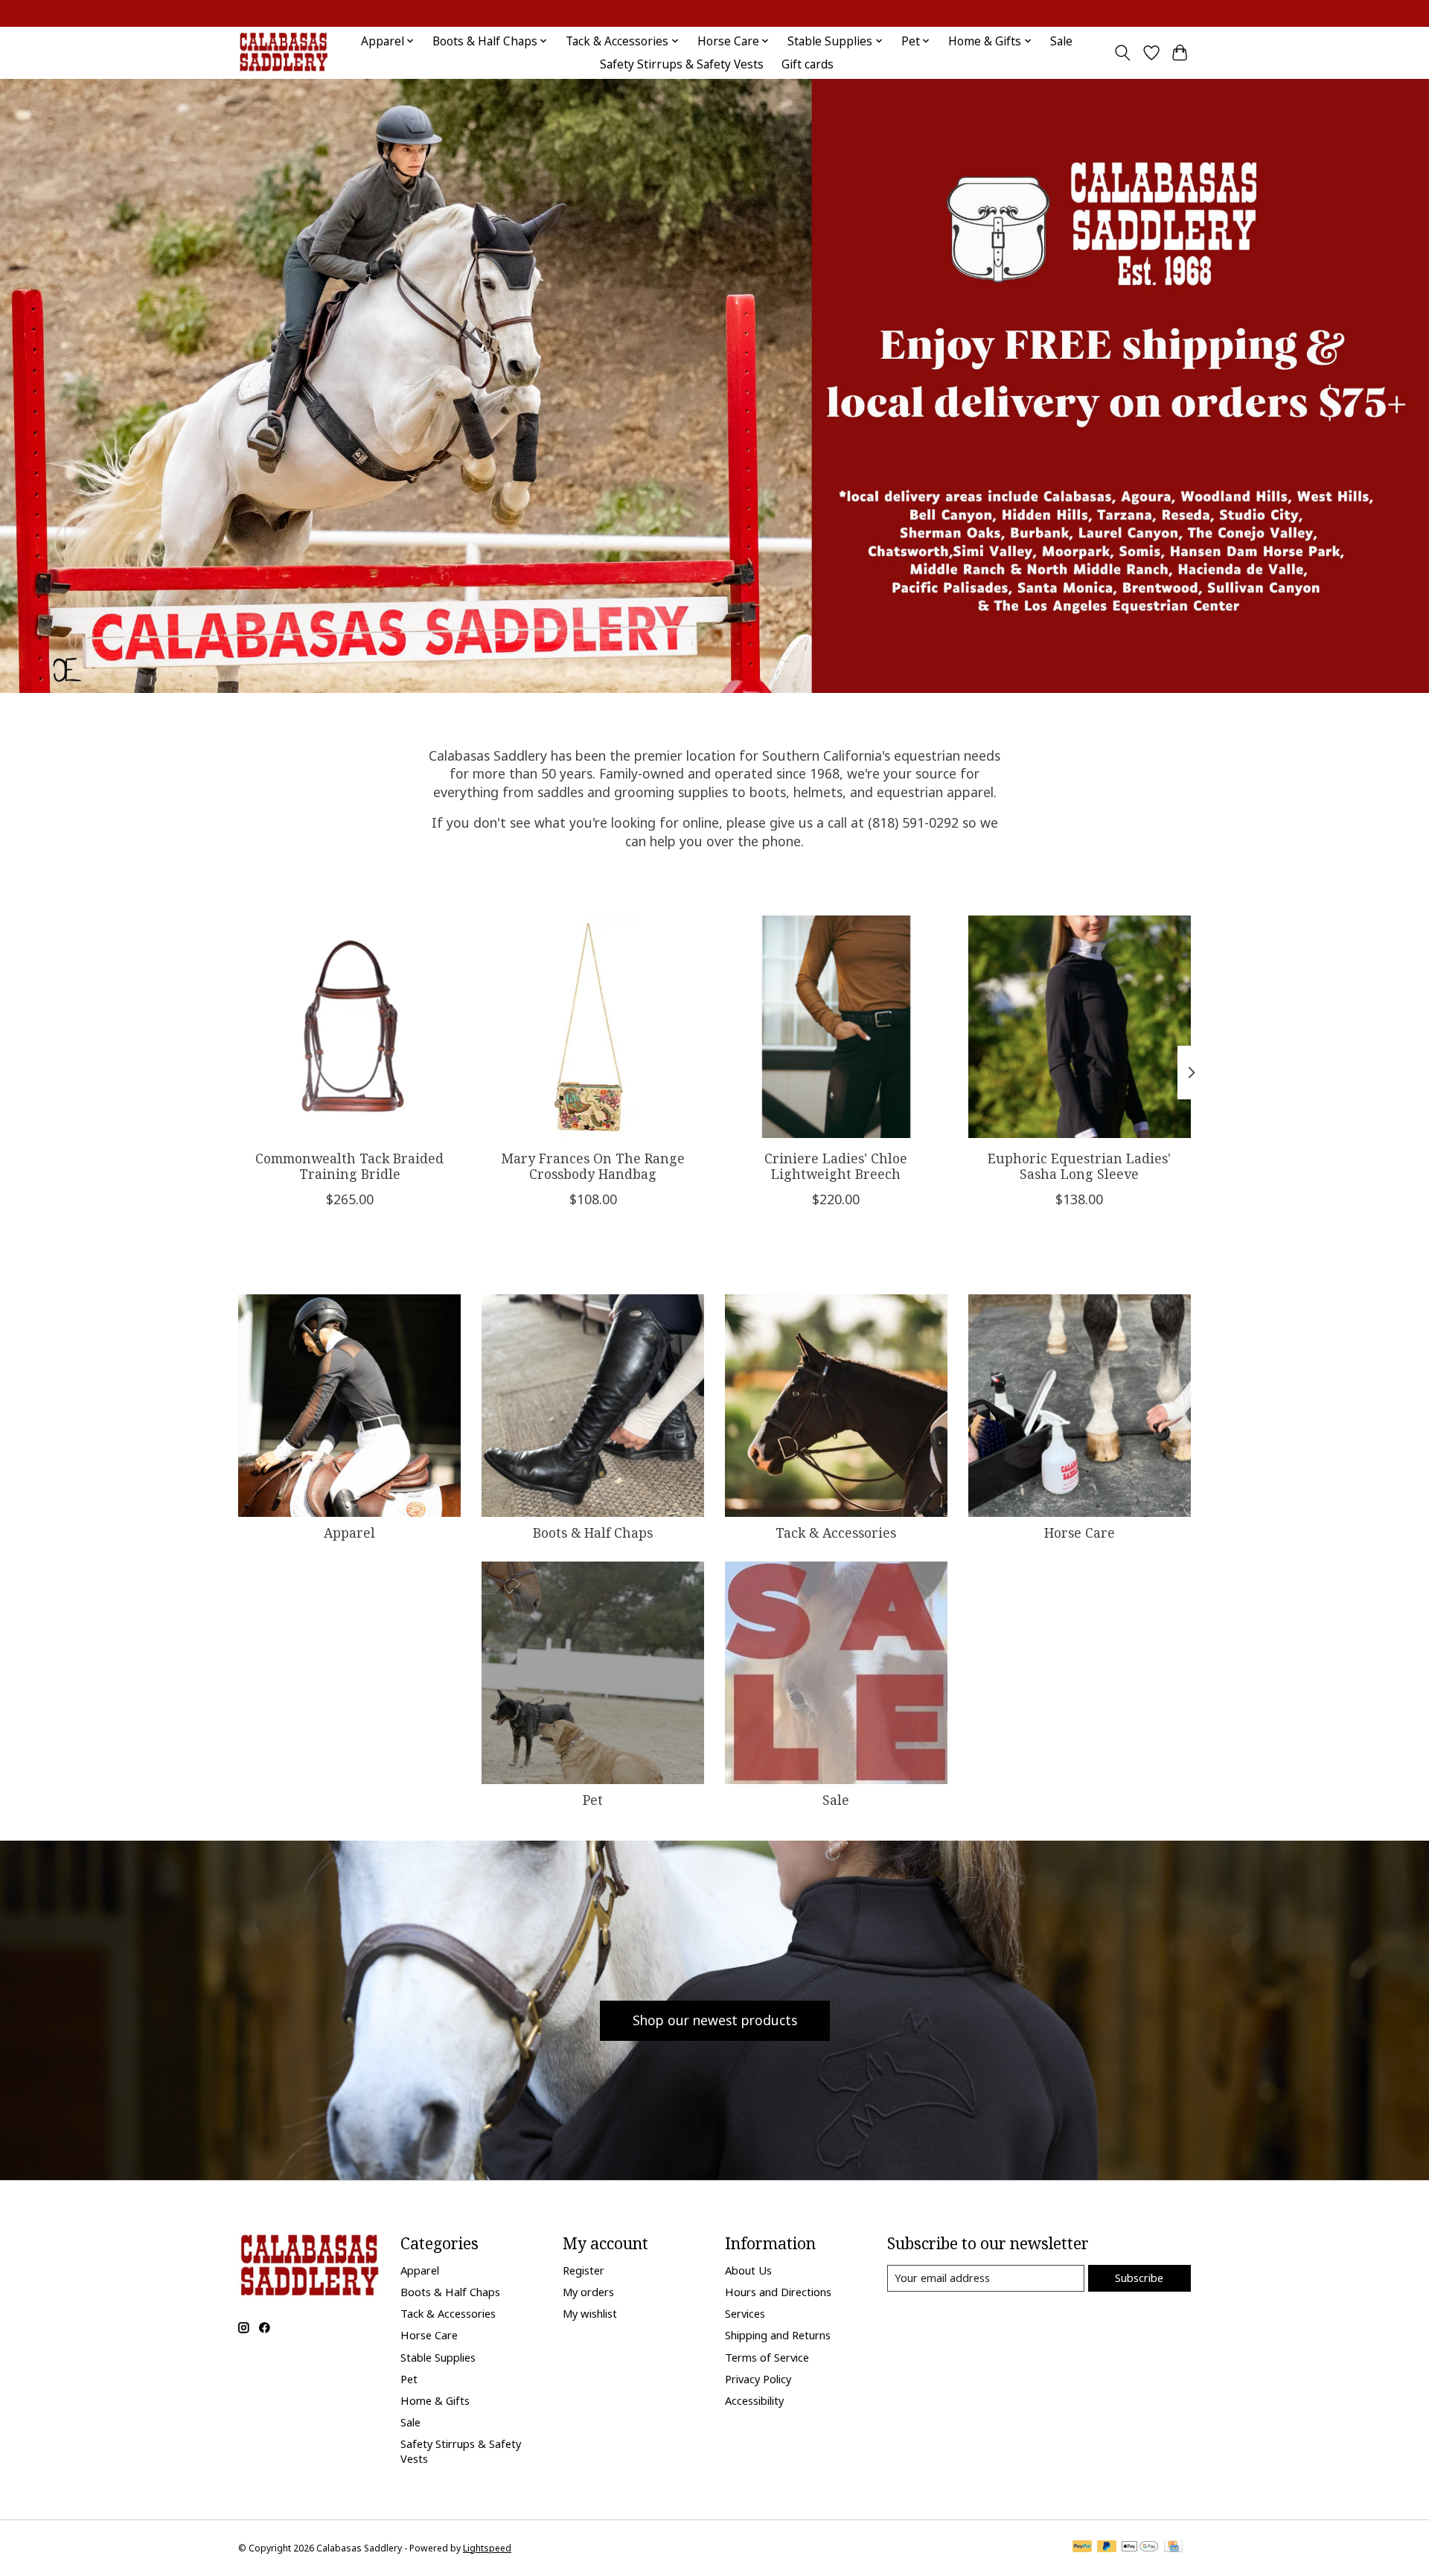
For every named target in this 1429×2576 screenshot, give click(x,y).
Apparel (349, 1533)
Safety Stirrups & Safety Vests (682, 64)
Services (745, 2313)
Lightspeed (487, 2548)
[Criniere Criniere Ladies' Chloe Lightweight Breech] (836, 1027)
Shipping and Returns (778, 2335)
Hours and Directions (778, 2292)
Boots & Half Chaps (593, 1533)
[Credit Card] (1173, 2548)
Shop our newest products (715, 2020)
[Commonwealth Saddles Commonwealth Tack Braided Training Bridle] (349, 1027)
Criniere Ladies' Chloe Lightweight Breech (836, 1166)
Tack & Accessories (836, 1533)
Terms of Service (767, 2357)
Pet (593, 1800)
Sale (1061, 41)
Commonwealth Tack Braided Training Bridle (349, 1166)
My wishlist (590, 2313)
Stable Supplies (438, 2357)
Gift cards (808, 64)
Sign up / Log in (1153, 14)
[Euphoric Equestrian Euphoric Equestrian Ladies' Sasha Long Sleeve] (1080, 1027)
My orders (588, 2292)
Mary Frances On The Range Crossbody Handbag (593, 1166)
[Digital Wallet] (1140, 2548)
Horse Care (1080, 1533)
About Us (748, 2270)
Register (584, 2270)
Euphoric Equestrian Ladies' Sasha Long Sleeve (1079, 1166)
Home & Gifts (435, 2400)
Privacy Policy (758, 2379)
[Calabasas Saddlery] (283, 52)
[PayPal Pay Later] (1107, 2548)
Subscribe (1139, 2278)
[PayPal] (1082, 2548)
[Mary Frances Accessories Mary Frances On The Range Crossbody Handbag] (593, 1027)
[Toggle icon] (1123, 53)
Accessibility (754, 2400)
